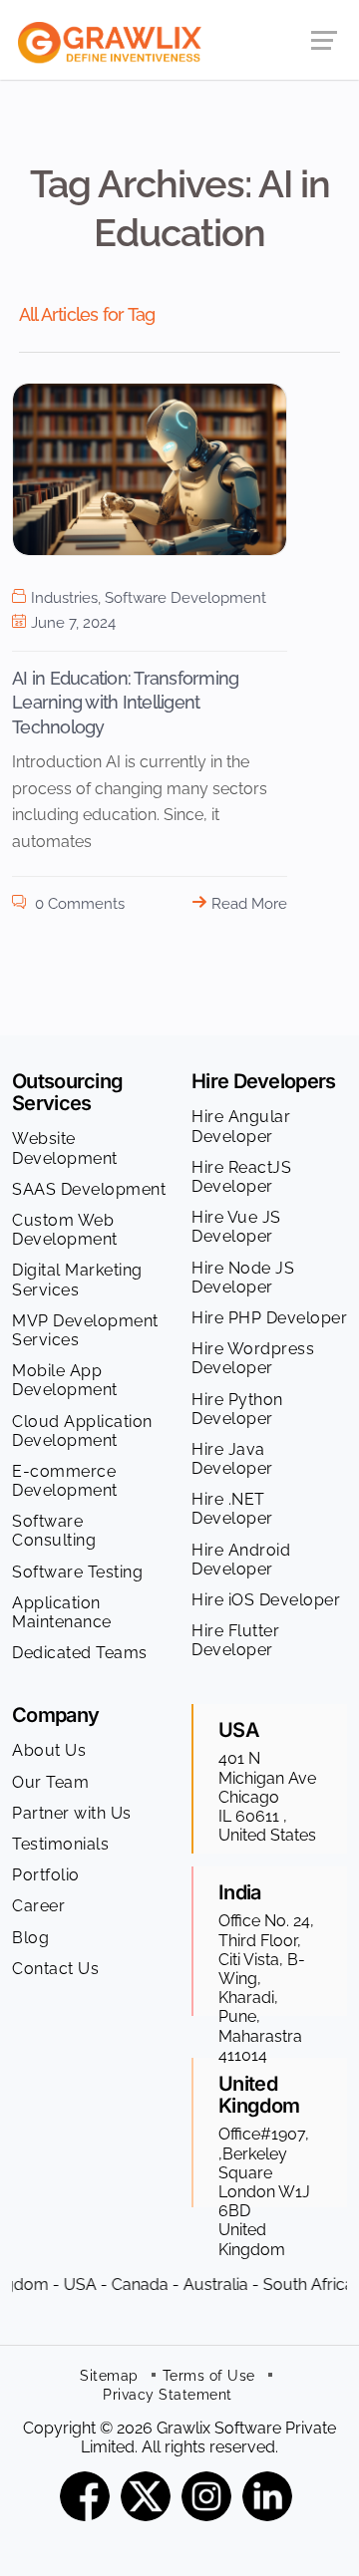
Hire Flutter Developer (235, 1640)
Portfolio (46, 1875)
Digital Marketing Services (77, 1280)
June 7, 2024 (73, 623)
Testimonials (60, 1844)
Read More (249, 904)
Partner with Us (72, 1813)
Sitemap (109, 2376)
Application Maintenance (62, 1612)
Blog (30, 1938)
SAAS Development (89, 1189)
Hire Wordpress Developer (253, 1358)
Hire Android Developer (241, 1560)
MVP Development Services (85, 1330)
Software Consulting (54, 1531)
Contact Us (55, 1969)
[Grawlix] (101, 38)
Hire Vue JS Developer (236, 1227)
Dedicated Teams (80, 1653)
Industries (64, 598)
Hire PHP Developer (269, 1318)
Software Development (185, 598)
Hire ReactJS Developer (241, 1177)
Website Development (65, 1148)
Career (38, 1906)
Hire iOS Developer (266, 1600)
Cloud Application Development (82, 1431)
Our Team (50, 1782)
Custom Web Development (65, 1230)
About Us (49, 1750)
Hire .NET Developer (232, 1509)
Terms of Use (209, 2376)
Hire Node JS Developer (243, 1278)
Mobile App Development (65, 1380)
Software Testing (77, 1572)
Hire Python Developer (237, 1409)
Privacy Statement (168, 2395)
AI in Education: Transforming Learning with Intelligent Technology (125, 703)
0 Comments (78, 904)
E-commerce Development (65, 1481)
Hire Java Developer (232, 1459)
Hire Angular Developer (241, 1126)
